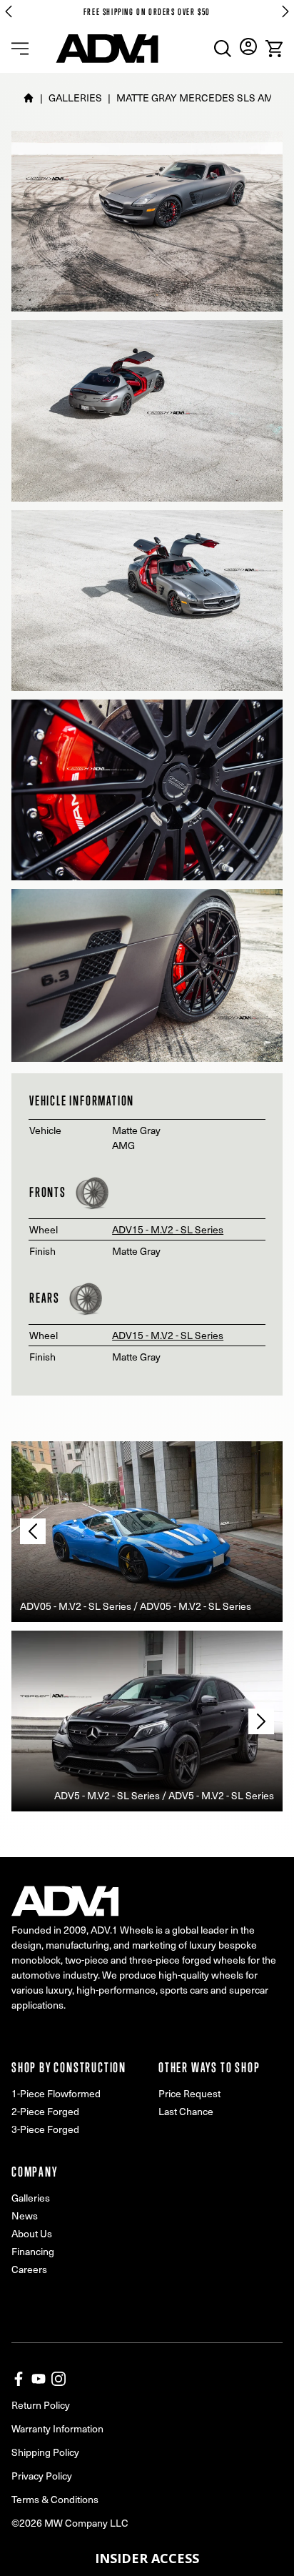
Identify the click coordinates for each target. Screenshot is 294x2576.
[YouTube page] (39, 2379)
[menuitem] (223, 49)
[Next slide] (285, 11)
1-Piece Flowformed (56, 2093)
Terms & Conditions (55, 2499)
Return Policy (41, 2405)
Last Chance (186, 2111)
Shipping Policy (45, 2452)
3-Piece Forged (45, 2129)
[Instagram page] (59, 2379)
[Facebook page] (19, 2379)
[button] (147, 2558)
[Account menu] (248, 46)
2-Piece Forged (45, 2111)
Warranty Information (57, 2428)
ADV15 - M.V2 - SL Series (168, 1229)
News (25, 2216)
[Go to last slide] (9, 11)
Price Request (189, 2093)
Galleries (31, 2198)
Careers (29, 2269)
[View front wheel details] (92, 1193)
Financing (33, 2251)
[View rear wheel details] (86, 1298)
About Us (32, 2233)
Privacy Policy (42, 2476)
